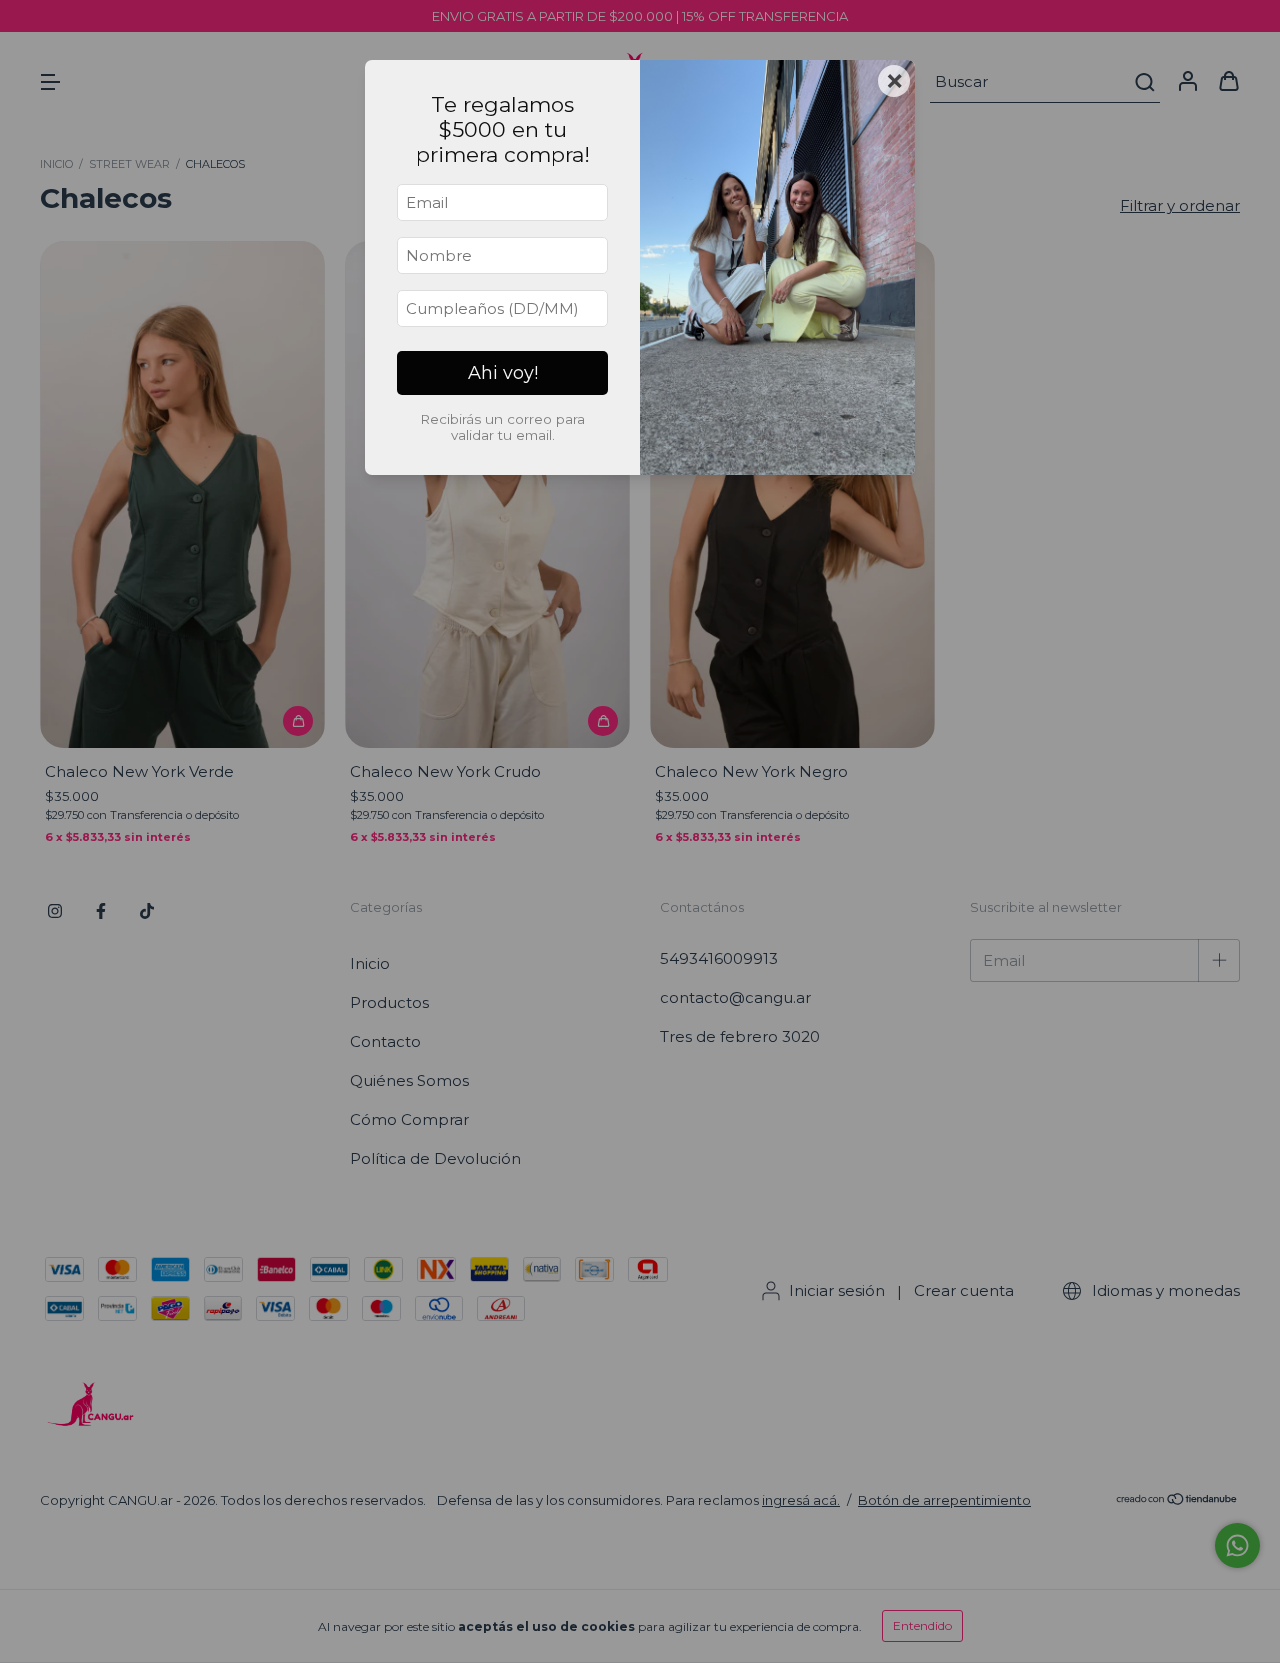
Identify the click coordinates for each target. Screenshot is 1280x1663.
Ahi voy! (503, 373)
